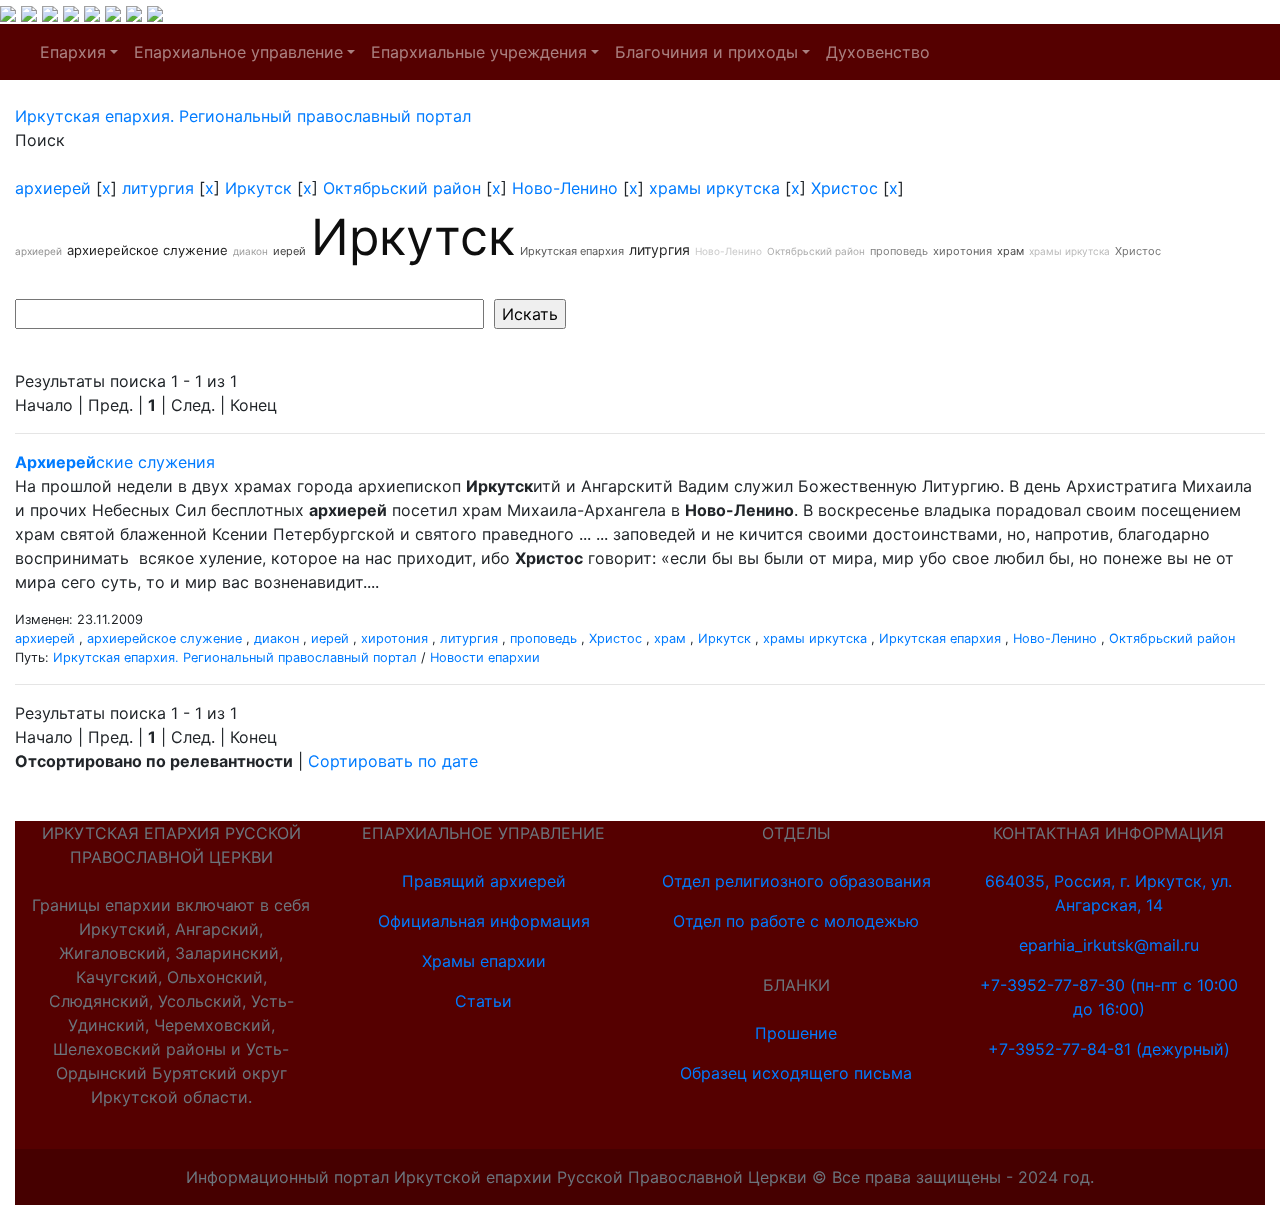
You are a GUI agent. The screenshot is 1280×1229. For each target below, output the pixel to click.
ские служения (115, 462)
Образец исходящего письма (796, 1073)
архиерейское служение (147, 250)
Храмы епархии (484, 961)
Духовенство (878, 52)
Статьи (483, 1001)
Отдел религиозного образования (796, 881)
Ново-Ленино (565, 188)
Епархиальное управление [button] (238, 52)
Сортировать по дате (393, 761)
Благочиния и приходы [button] (706, 52)
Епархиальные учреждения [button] (479, 52)
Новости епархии (485, 657)
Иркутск (258, 188)
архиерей (53, 188)
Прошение (796, 1033)
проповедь (899, 251)
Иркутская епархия (572, 251)
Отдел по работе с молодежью (796, 921)
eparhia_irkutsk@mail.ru (1109, 945)
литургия (158, 188)
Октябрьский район (402, 188)
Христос (844, 188)
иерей (289, 251)
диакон (250, 251)
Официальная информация (484, 921)
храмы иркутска (714, 188)
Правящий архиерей (484, 881)
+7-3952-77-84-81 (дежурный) (1109, 1049)
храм (1010, 251)
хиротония (962, 251)
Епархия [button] (73, 52)
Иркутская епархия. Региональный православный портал (235, 657)
